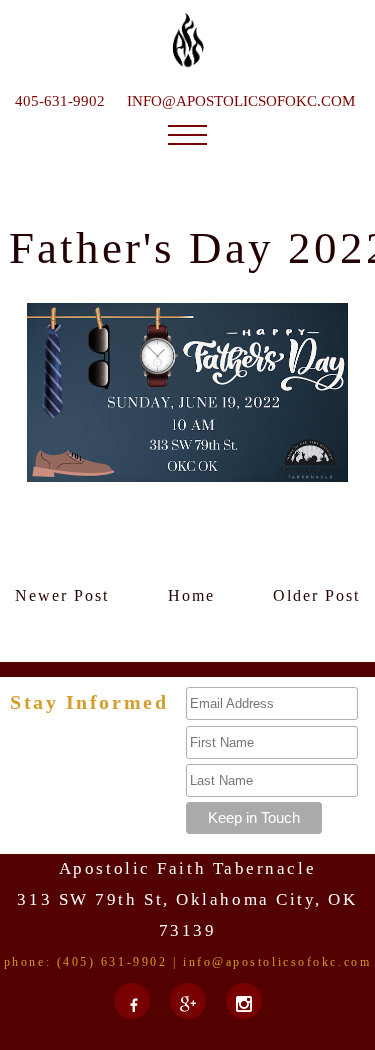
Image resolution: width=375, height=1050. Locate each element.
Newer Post (62, 595)
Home (191, 595)
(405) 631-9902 (112, 962)
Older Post (316, 595)
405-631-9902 (60, 101)
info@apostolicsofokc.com (241, 101)
